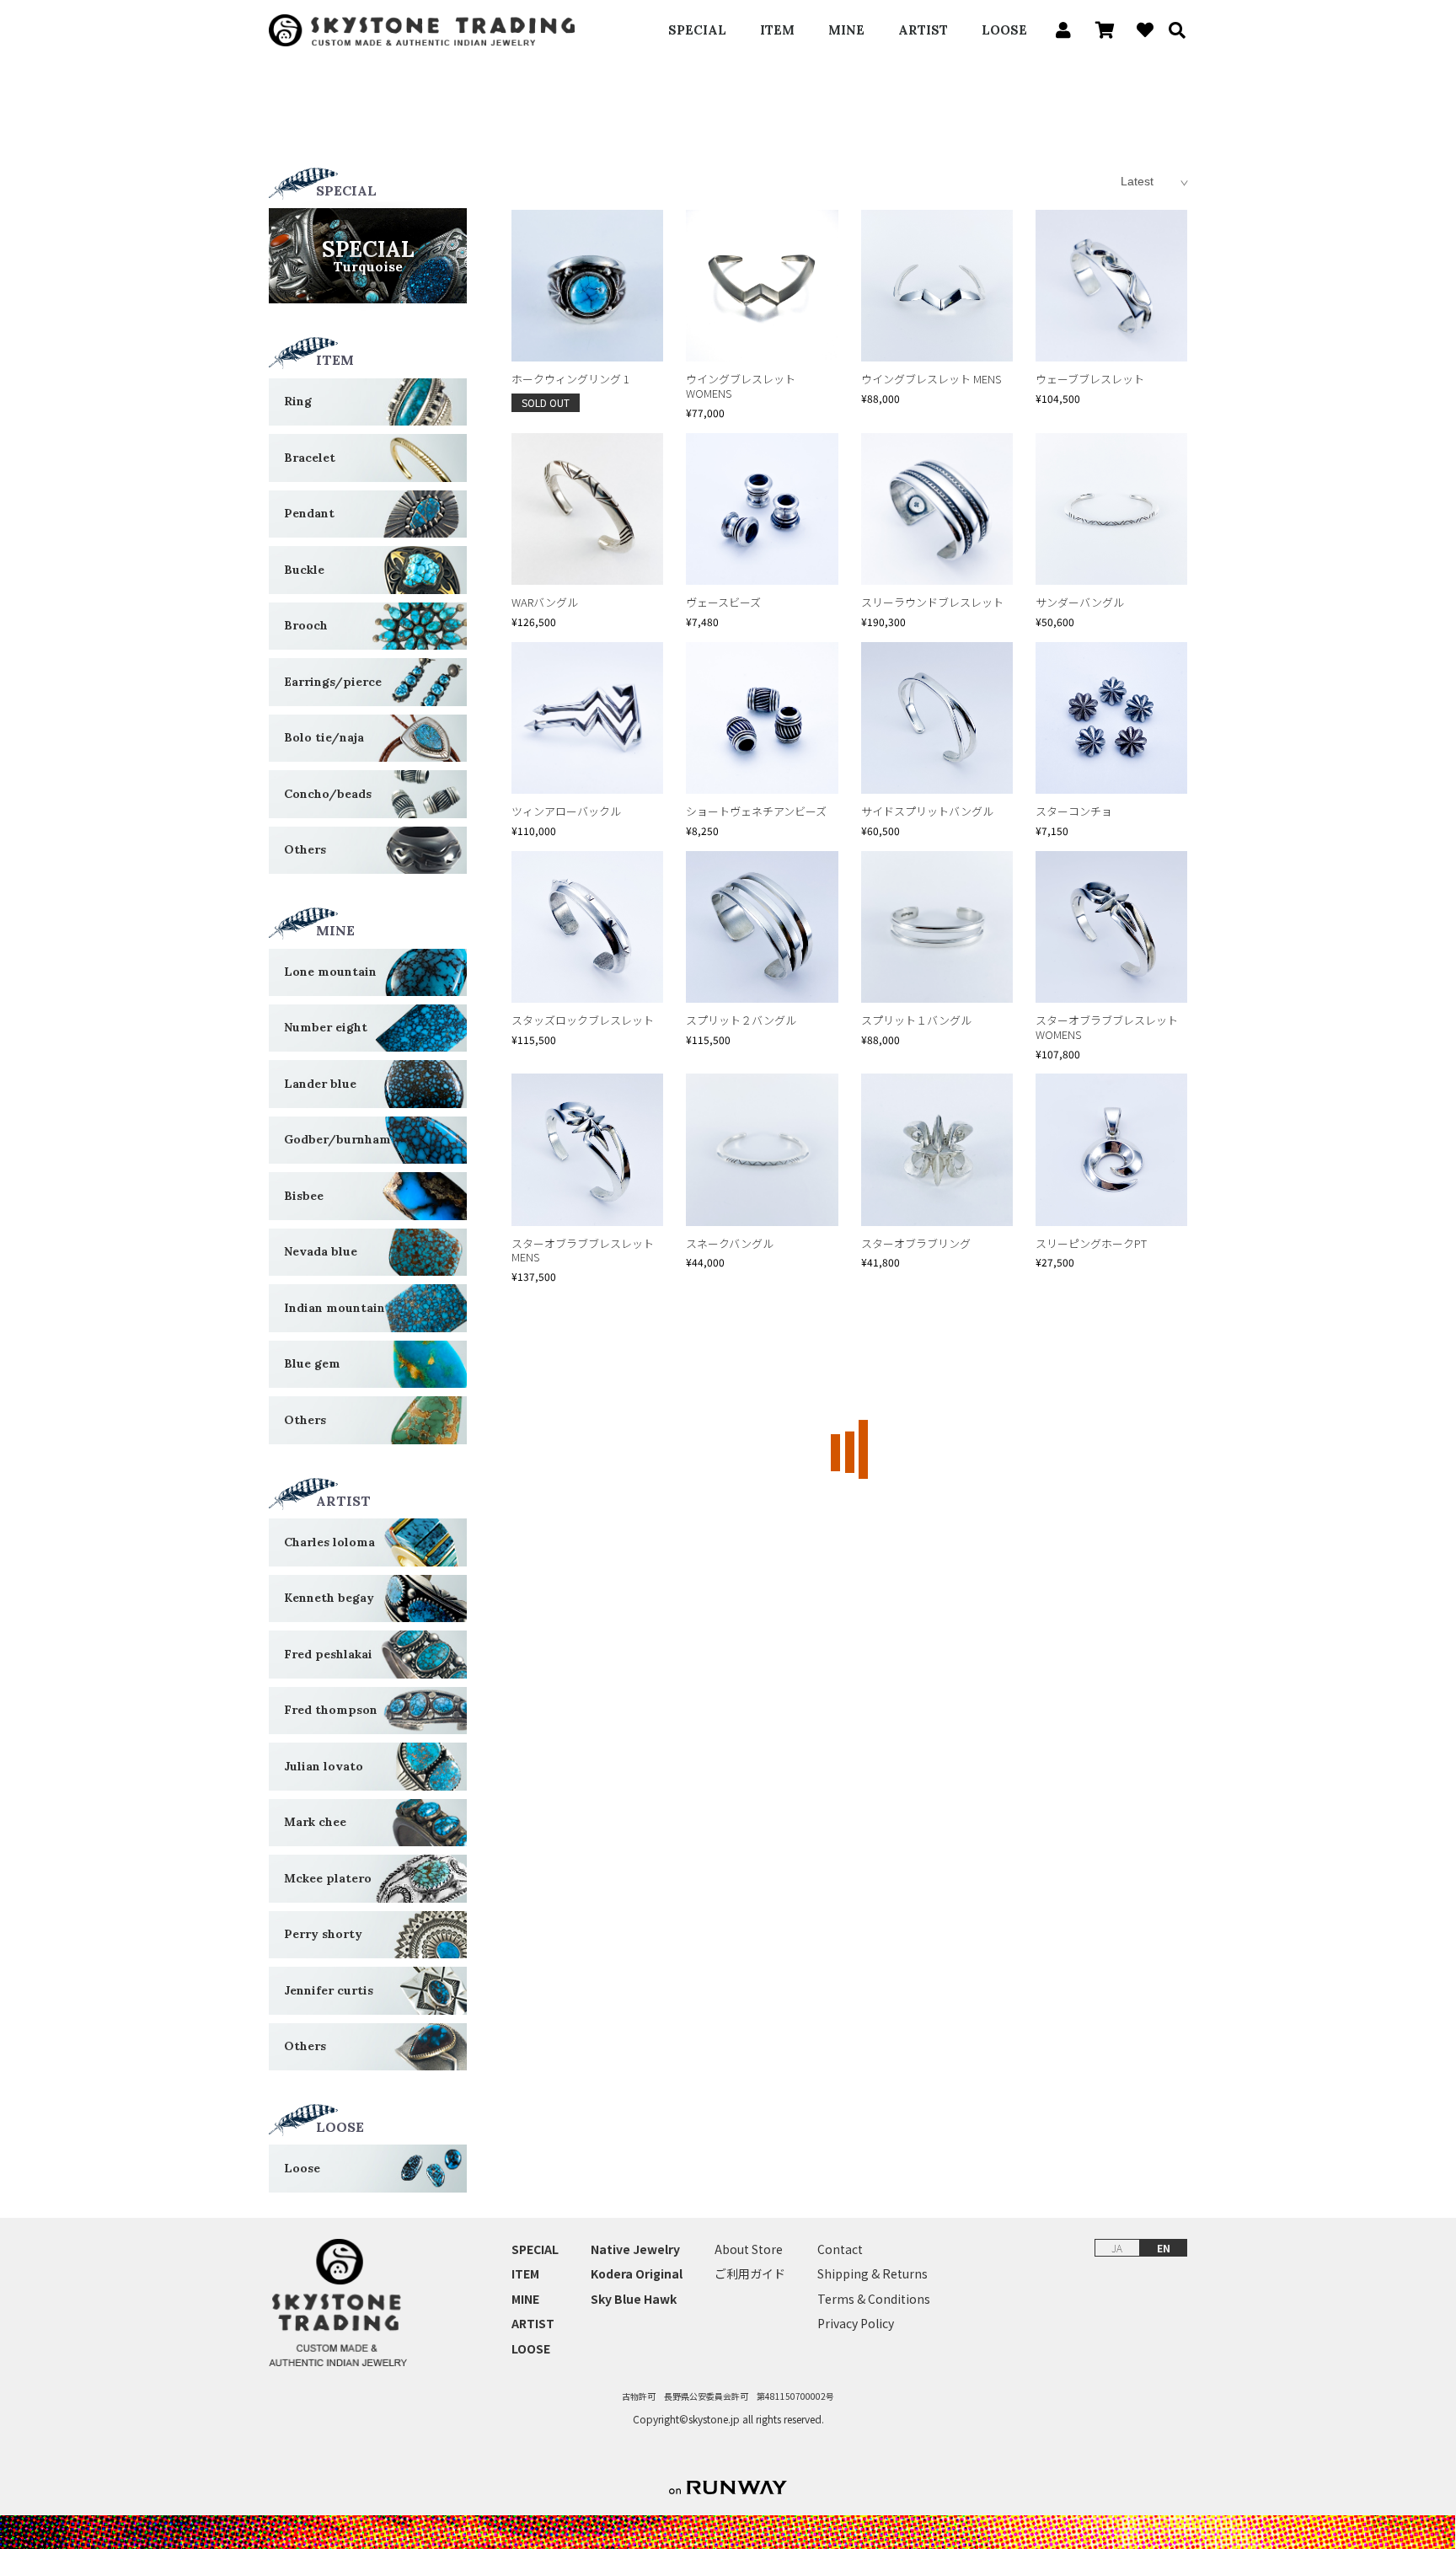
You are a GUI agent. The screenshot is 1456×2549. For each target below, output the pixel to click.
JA (1117, 2248)
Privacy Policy (856, 2324)
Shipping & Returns (873, 2274)
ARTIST (923, 30)
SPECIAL (697, 30)
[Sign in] (1059, 30)
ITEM (777, 30)
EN (1164, 2248)
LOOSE (1004, 30)
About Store (749, 2249)
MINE (846, 30)
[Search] (1171, 30)
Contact (840, 2249)
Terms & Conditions (874, 2299)
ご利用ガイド (750, 2274)
